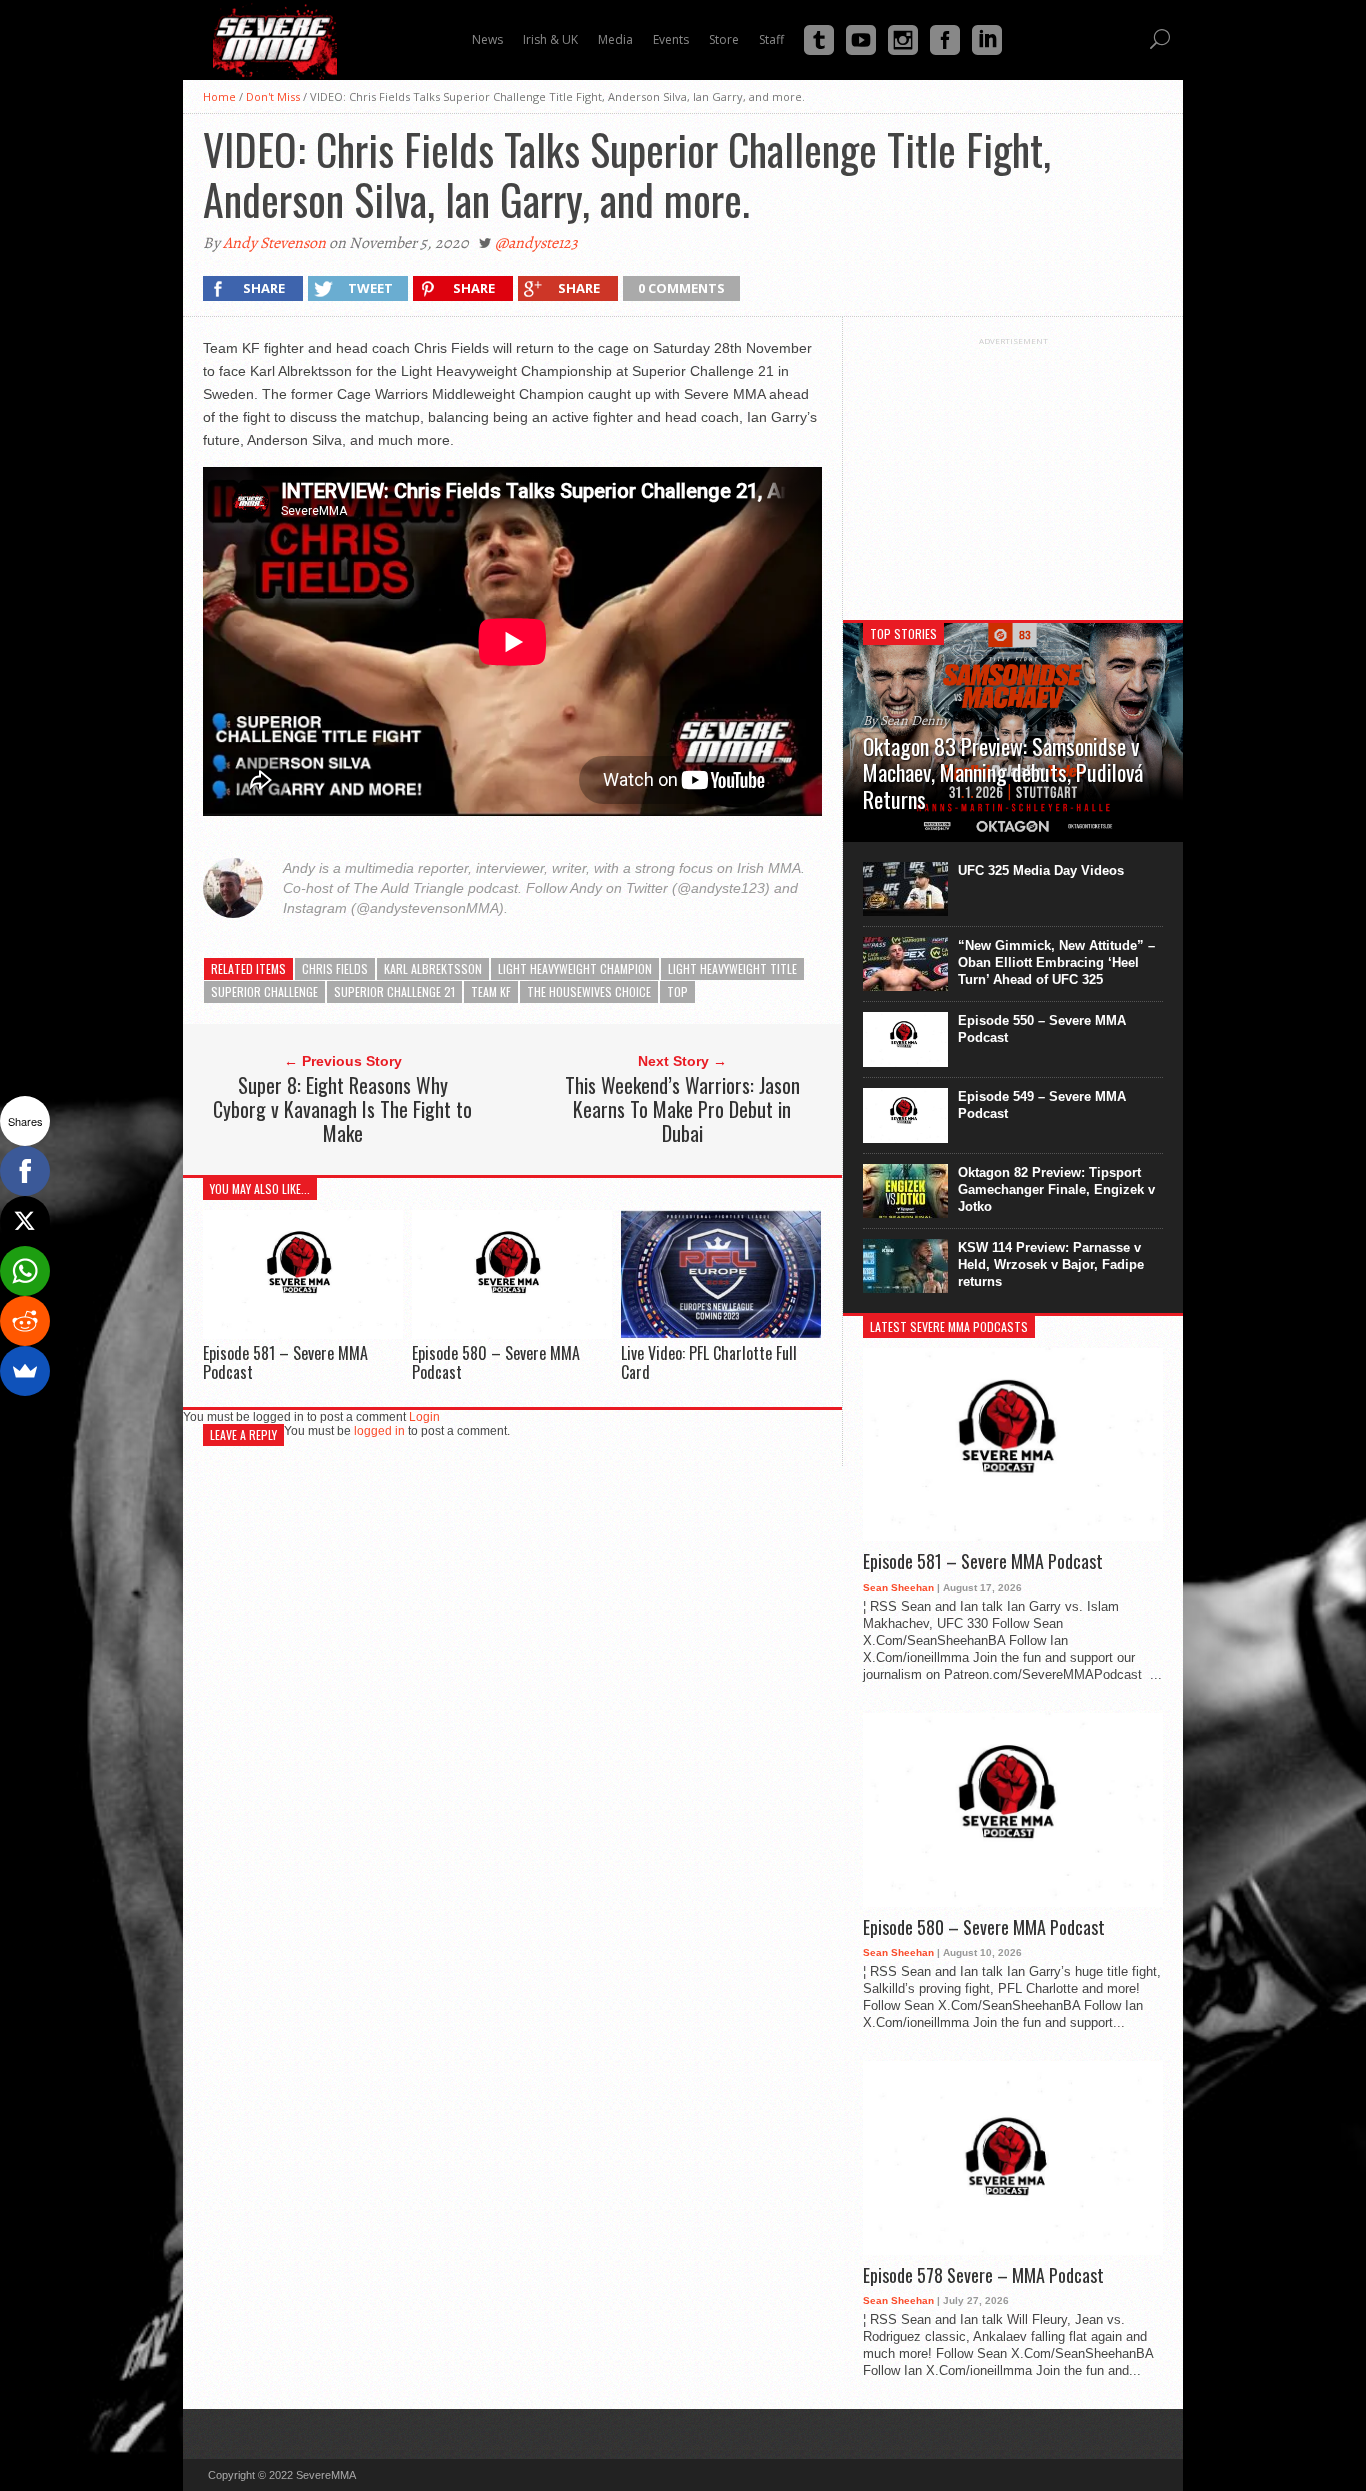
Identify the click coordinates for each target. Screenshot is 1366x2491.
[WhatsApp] (25, 1271)
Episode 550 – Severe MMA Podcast (1042, 1029)
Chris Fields (335, 968)
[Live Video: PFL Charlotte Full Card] (721, 1333)
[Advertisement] (1013, 471)
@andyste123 (536, 243)
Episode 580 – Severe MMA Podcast (496, 1362)
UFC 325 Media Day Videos (1041, 870)
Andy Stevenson (274, 243)
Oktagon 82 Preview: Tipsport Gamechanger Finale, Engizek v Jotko (1056, 1189)
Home (219, 96)
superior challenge (264, 991)
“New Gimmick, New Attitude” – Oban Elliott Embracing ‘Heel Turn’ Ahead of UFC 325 (1056, 962)
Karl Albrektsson (433, 968)
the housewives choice (589, 991)
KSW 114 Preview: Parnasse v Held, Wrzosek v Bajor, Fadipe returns (1051, 1264)
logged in (379, 1431)
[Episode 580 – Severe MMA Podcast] (512, 1333)
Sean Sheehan (898, 1587)
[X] (25, 1221)
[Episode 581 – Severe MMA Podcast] (303, 1333)
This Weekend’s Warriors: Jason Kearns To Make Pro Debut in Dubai (682, 1109)
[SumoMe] (25, 1371)
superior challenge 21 (394, 991)
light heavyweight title (732, 968)
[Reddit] (25, 1321)
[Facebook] (25, 1171)
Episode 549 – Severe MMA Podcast (1042, 1105)
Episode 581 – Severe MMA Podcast (285, 1362)
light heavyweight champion (575, 968)
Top (677, 991)
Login (424, 1417)
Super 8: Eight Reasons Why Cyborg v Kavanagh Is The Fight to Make (342, 1109)
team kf (491, 991)
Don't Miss (273, 96)
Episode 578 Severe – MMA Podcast (983, 2276)
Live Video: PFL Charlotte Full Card (709, 1362)
